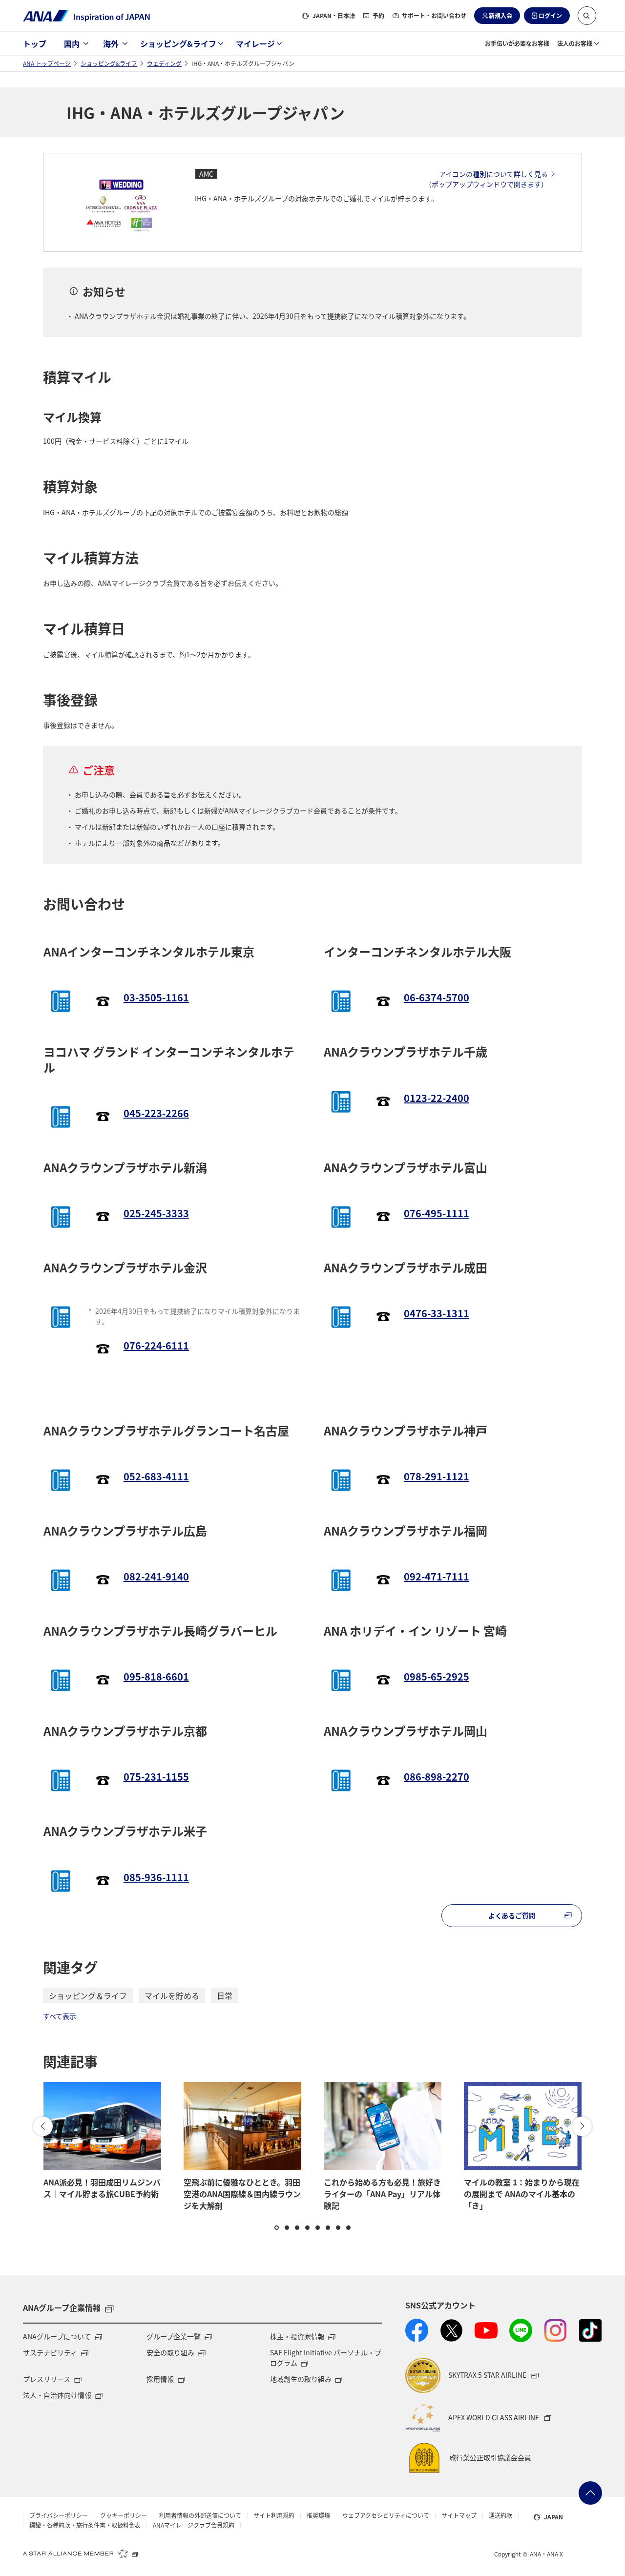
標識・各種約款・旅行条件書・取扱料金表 (85, 2525)
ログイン (550, 15)
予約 (378, 15)
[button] (587, 16)
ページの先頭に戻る (590, 2493)
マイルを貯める (172, 1995)
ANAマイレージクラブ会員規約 (194, 2525)
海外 (111, 43)
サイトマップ (459, 2515)
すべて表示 (60, 2016)
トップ (35, 43)
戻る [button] (43, 2126)
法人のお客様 (575, 43)
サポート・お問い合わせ (434, 15)
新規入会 (500, 15)
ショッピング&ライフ (178, 43)
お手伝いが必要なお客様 (517, 43)
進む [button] (582, 2126)
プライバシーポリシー (59, 2515)
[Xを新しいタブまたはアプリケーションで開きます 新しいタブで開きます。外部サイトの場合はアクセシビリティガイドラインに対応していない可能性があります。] (451, 2330)
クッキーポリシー (124, 2515)
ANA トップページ (47, 63)
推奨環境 (318, 2515)
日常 (225, 1995)
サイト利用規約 (274, 2515)
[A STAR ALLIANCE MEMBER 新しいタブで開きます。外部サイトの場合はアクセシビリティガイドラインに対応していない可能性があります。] (81, 2553)
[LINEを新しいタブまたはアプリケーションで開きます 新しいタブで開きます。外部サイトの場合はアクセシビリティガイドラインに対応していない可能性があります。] (521, 2330)
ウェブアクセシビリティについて (386, 2515)
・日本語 (334, 15)
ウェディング (164, 63)
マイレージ (255, 43)
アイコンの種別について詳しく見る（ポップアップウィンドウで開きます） (486, 179)
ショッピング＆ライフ (88, 1995)
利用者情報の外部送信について (200, 2515)
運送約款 (500, 2515)
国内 (72, 43)
